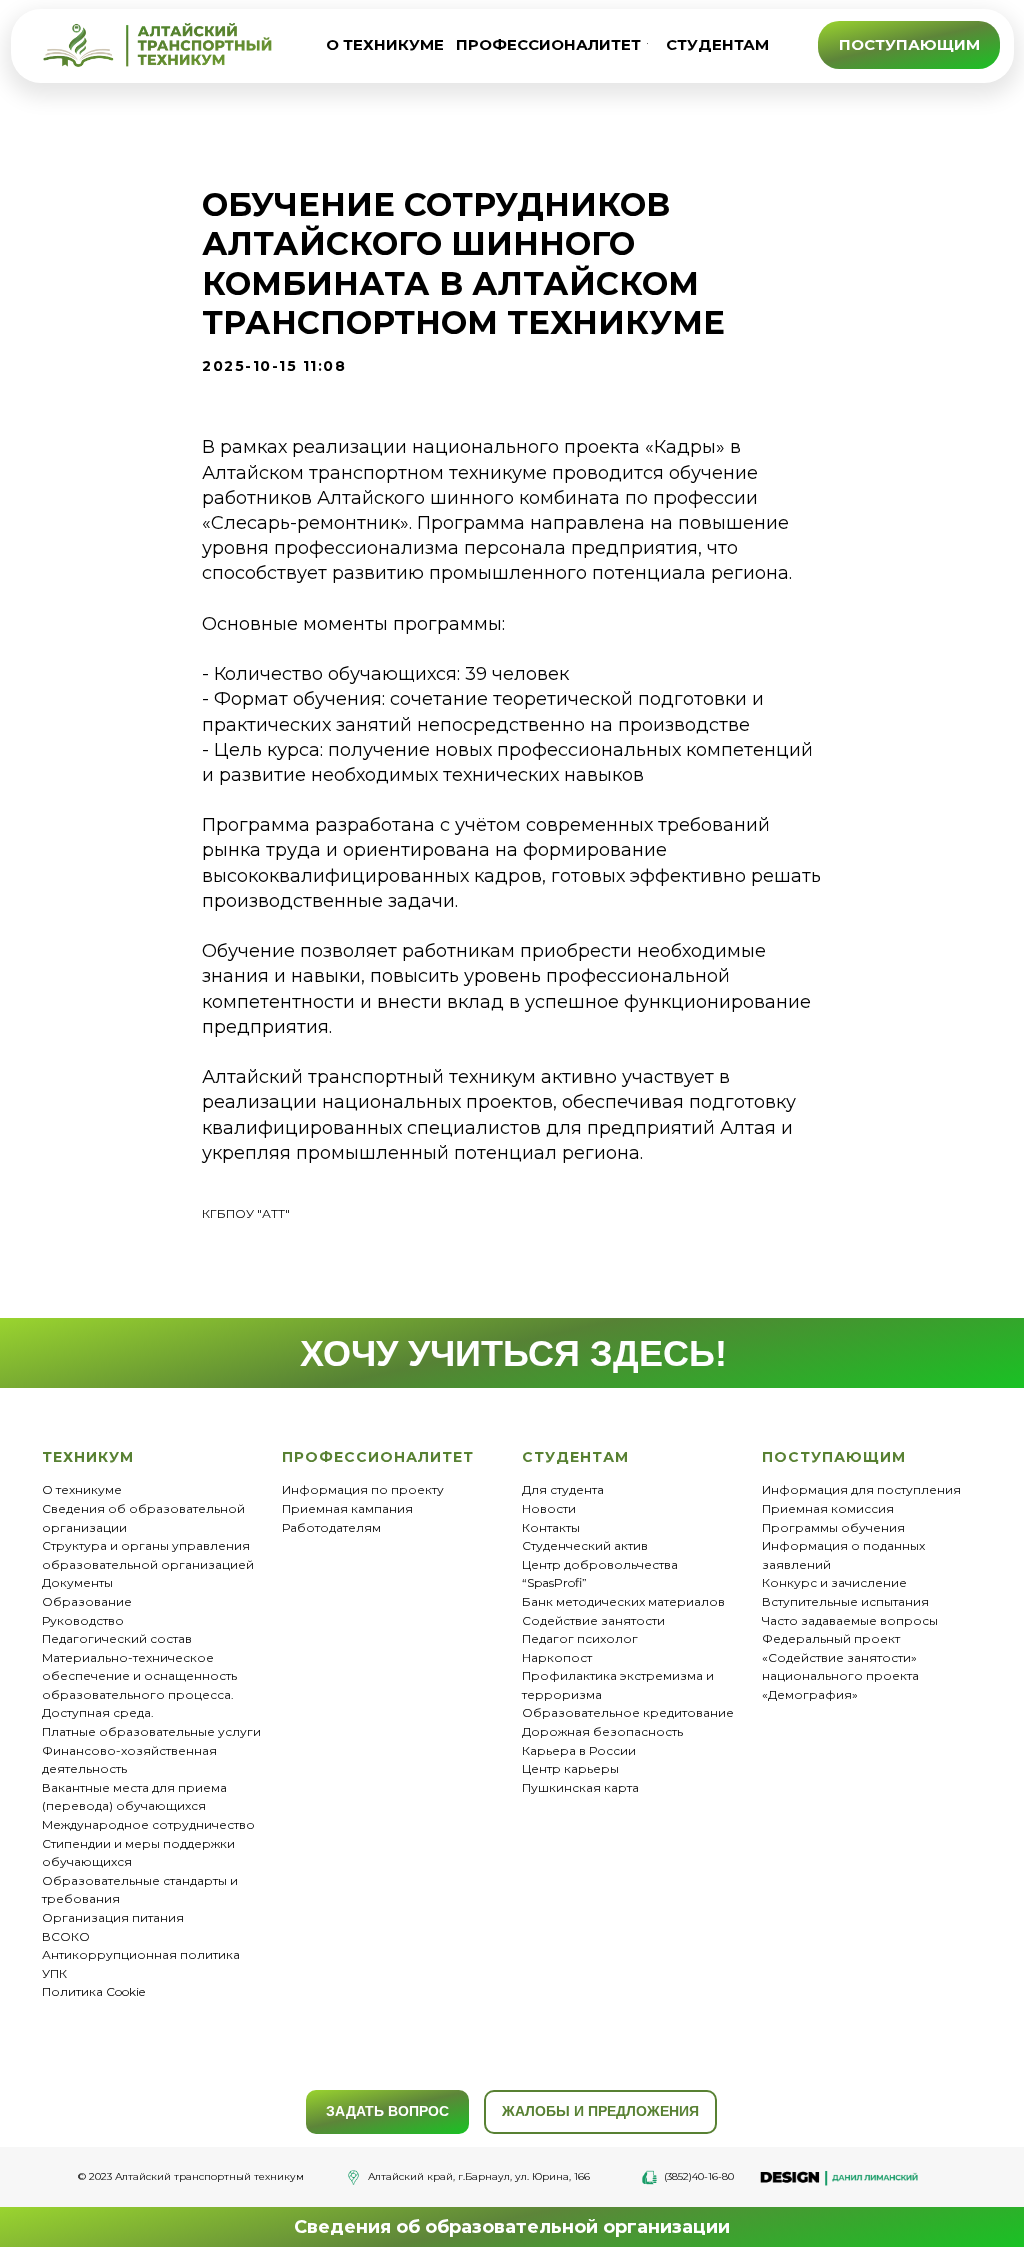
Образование (87, 1601)
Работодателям (331, 1527)
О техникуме (82, 1489)
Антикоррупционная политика (141, 1954)
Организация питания (113, 1917)
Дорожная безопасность (602, 1731)
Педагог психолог (580, 1638)
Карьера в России (579, 1750)
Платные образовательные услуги (151, 1731)
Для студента (563, 1489)
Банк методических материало (620, 1601)
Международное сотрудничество (148, 1824)
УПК (54, 1973)
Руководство (83, 1620)
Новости (549, 1508)
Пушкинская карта (580, 1787)
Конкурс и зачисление (834, 1582)
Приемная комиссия (828, 1508)
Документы (77, 1582)
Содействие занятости (593, 1620)
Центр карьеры (570, 1768)
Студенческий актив (585, 1545)
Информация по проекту (363, 1489)
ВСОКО (66, 1936)
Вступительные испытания (845, 1601)
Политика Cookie (93, 1991)
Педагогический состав (117, 1638)
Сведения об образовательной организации (512, 2227)
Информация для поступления (861, 1489)
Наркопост (557, 1657)
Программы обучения (833, 1527)
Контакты (551, 1527)
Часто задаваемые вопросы (850, 1620)
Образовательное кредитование (628, 1712)
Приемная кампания (347, 1508)
